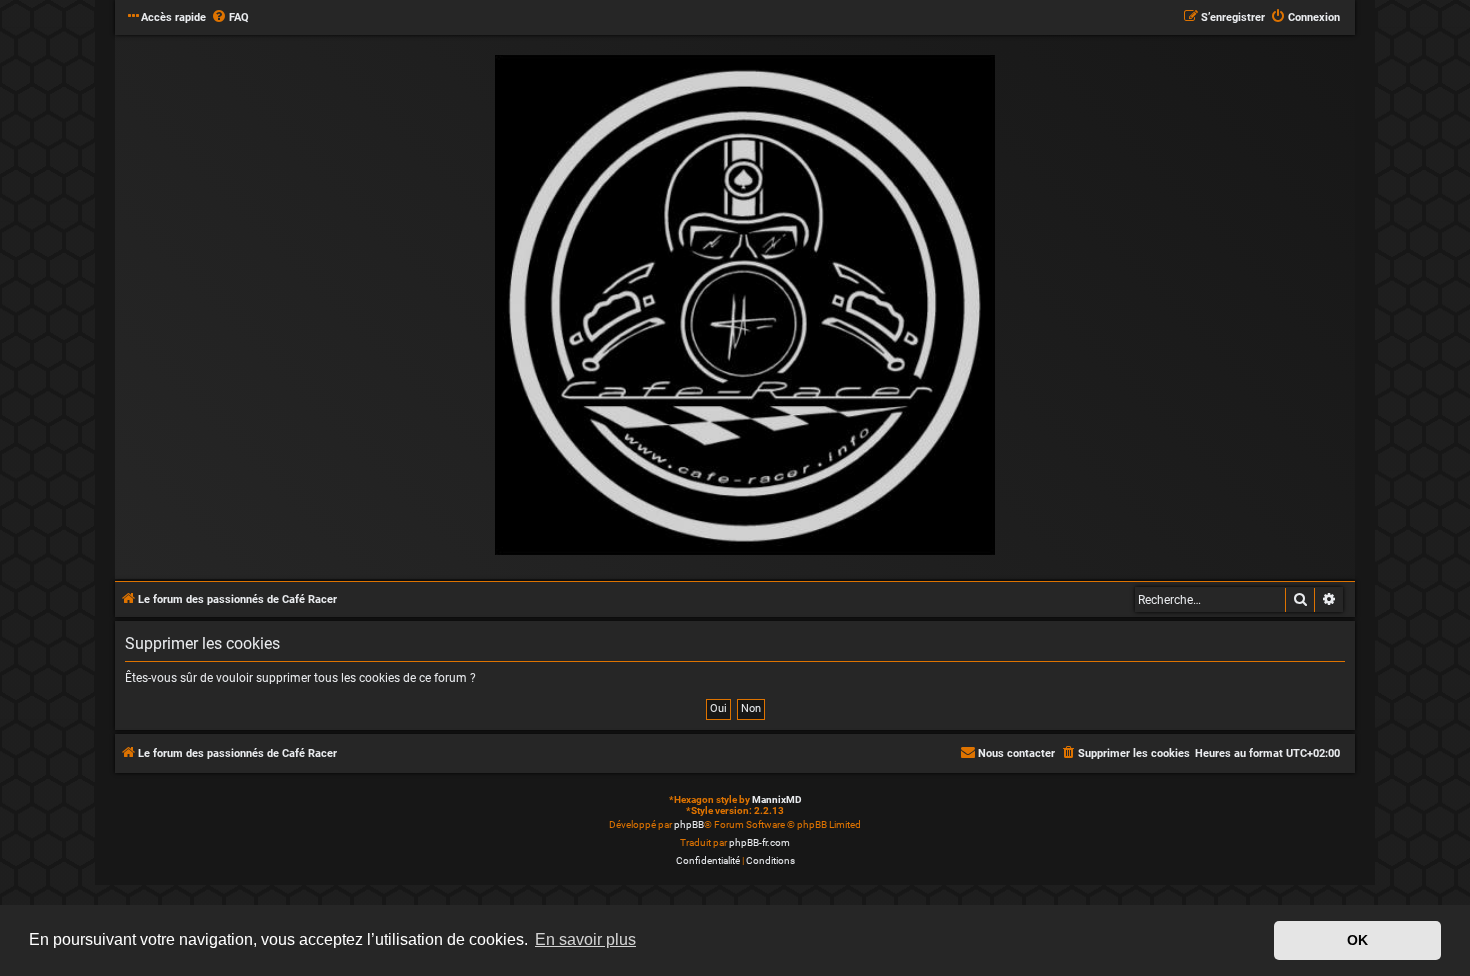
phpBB (689, 824)
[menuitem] (230, 18)
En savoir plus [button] (585, 939)
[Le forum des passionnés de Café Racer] (745, 306)
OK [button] (1357, 940)
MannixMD (777, 799)
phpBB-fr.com (759, 842)
